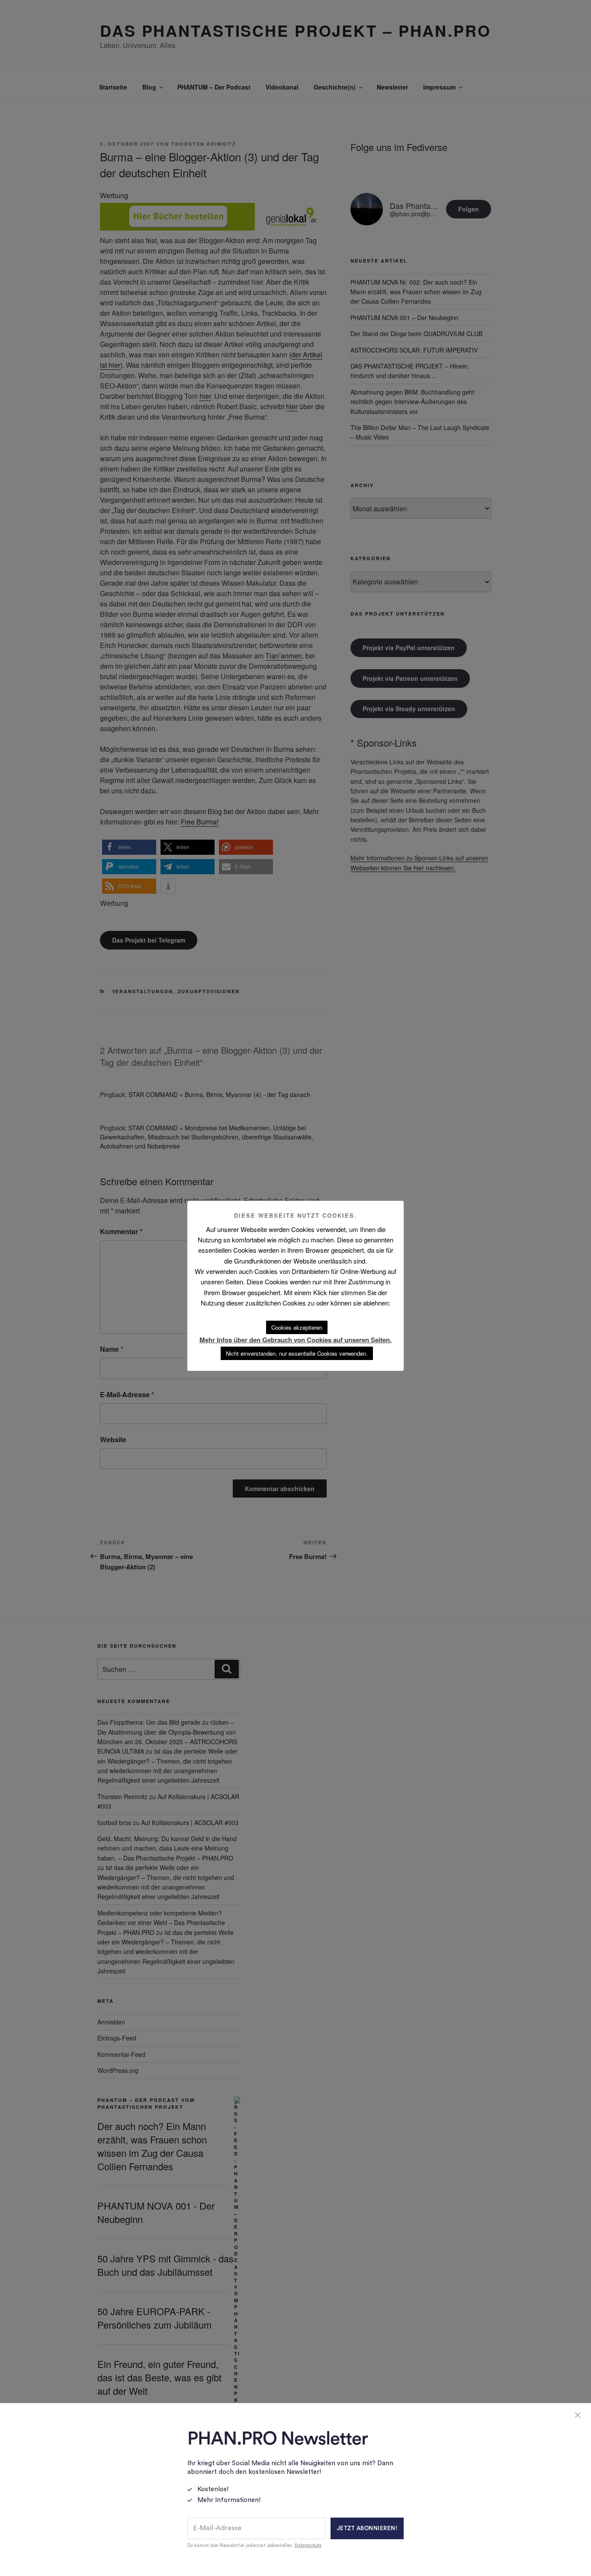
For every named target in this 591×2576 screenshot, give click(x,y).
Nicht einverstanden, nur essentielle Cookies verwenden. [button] (297, 1353)
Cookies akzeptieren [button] (297, 1327)
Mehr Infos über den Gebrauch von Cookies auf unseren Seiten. (295, 1340)
